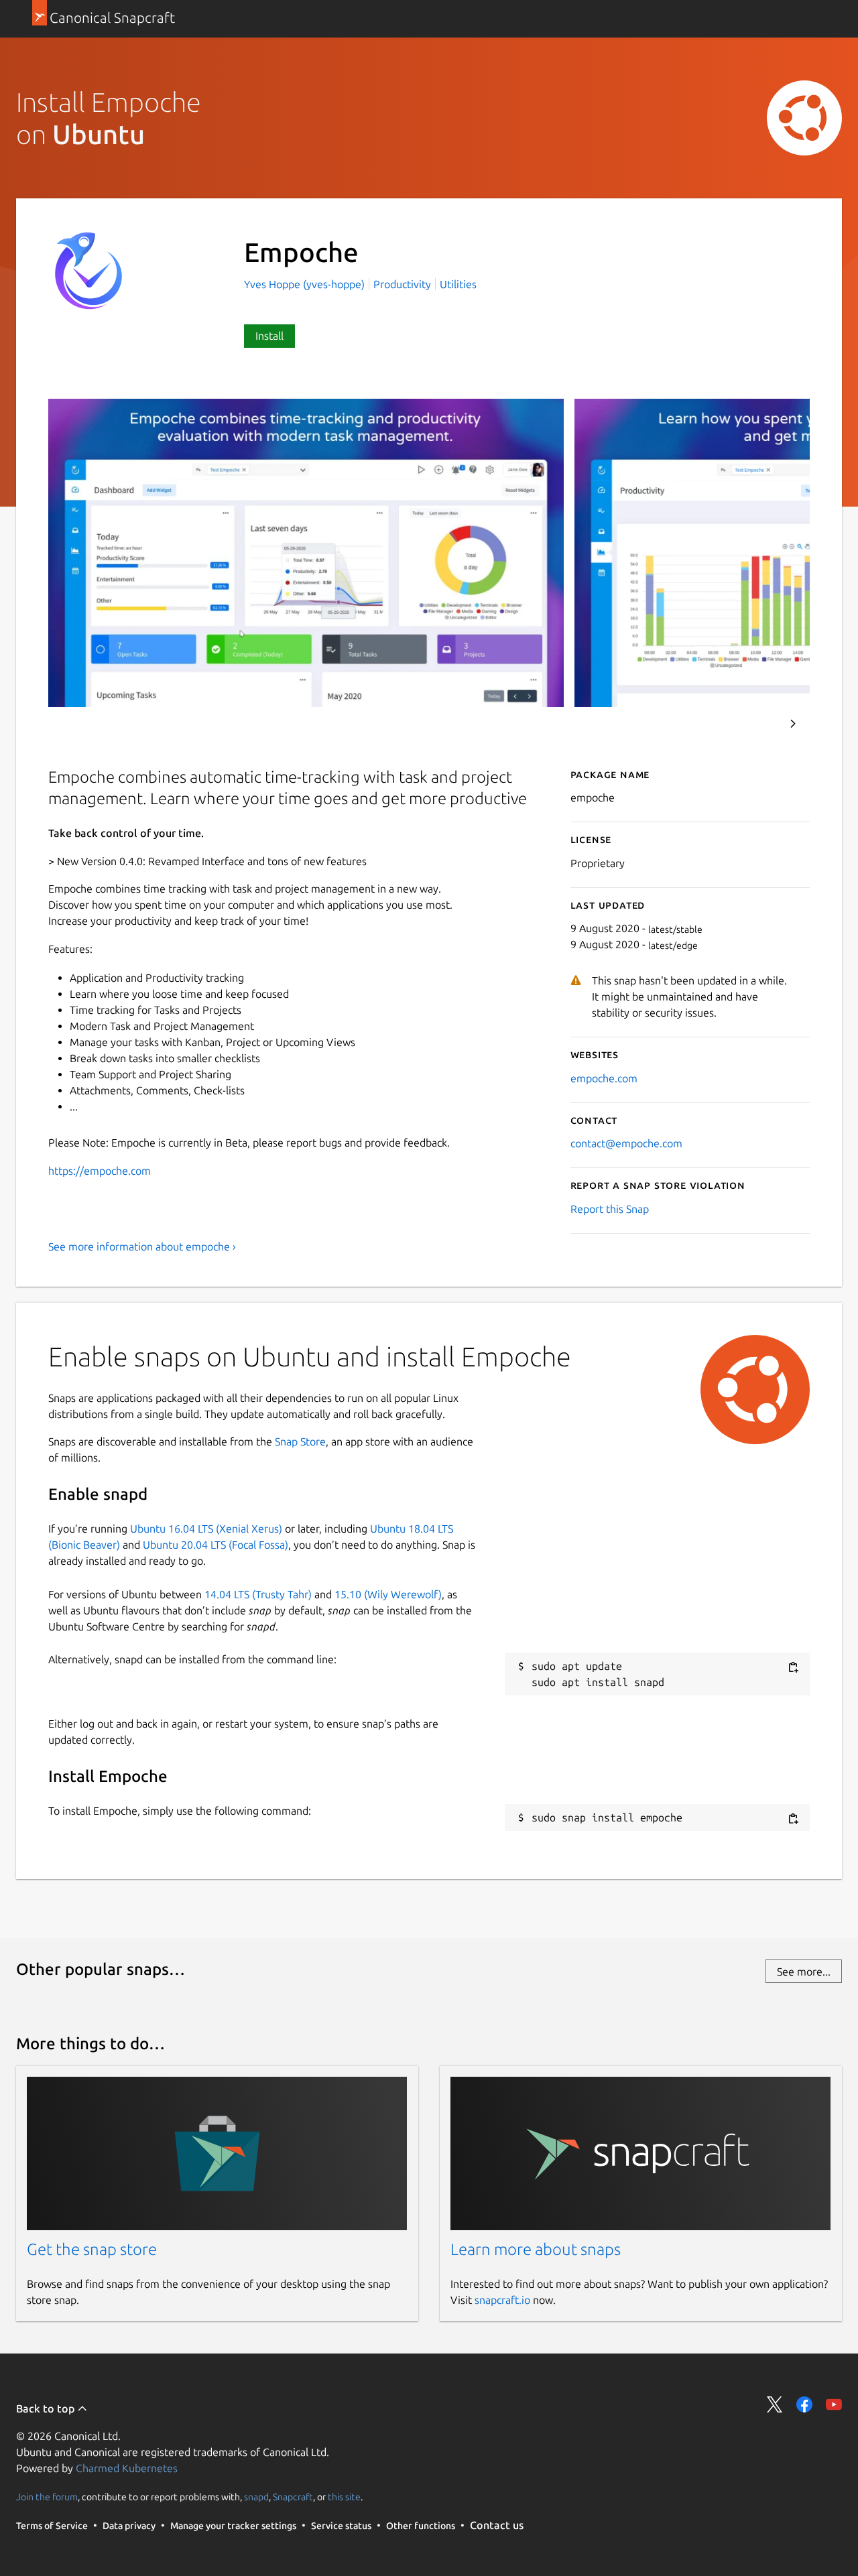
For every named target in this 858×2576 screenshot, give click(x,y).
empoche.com (604, 1078)
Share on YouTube (834, 2404)
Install (269, 336)
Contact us (497, 2525)
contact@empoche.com (626, 1143)
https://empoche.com (100, 1171)
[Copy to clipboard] (793, 1667)
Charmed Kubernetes (127, 2468)
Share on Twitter (775, 2404)
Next (793, 724)
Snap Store (300, 1441)
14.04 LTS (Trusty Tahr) (258, 1594)
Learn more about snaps (536, 2249)
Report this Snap (610, 1209)
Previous (757, 724)
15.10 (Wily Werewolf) (388, 1594)
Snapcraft (293, 2497)
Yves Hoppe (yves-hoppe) (306, 284)
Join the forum (47, 2497)
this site (344, 2497)
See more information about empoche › (142, 1246)
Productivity (402, 284)
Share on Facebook (804, 2404)
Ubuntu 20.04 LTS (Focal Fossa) (216, 1545)
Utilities (458, 284)
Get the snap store (92, 2249)
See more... (804, 1972)
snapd (256, 2497)
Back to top (47, 2408)
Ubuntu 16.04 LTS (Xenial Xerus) (206, 1529)
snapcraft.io (502, 2300)
